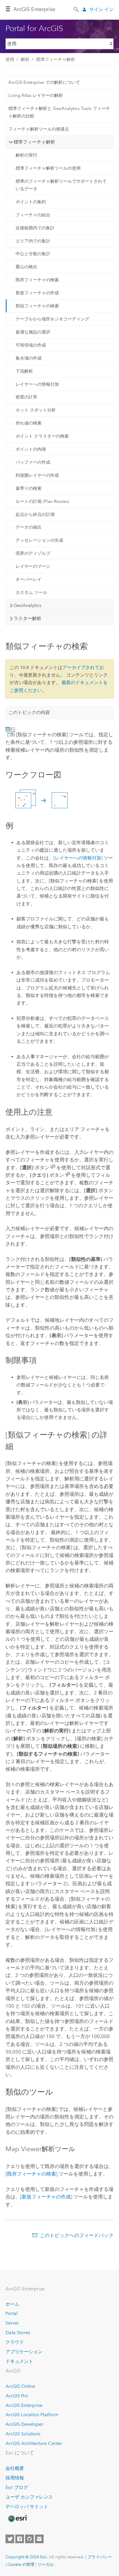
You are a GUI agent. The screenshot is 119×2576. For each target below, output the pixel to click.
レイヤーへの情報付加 (37, 384)
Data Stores (18, 2333)
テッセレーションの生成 (39, 540)
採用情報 (15, 2478)
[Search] (77, 9)
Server (12, 2323)
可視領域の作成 (31, 345)
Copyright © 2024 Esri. (27, 2557)
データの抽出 (29, 527)
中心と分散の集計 (33, 254)
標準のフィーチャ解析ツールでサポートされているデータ (61, 185)
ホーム (12, 2304)
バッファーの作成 (33, 462)
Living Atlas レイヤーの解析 (36, 95)
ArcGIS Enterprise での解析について (44, 82)
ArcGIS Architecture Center (34, 2443)
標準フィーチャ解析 (56, 59)
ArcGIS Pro (17, 2396)
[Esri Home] (17, 2519)
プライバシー (100, 2557)
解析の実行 (26, 155)
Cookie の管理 (21, 2564)
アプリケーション (24, 2352)
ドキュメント (19, 2361)
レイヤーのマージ (33, 566)
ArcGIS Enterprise (24, 2405)
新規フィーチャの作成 (37, 293)
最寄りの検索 (29, 488)
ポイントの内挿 (31, 449)
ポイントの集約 (31, 202)
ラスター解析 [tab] (27, 618)
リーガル (46, 2564)
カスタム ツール (31, 592)
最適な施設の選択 (33, 332)
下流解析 (24, 371)
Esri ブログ (17, 2487)
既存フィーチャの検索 (37, 280)
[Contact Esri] (39, 2539)
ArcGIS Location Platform (32, 2415)
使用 (10, 59)
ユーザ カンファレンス (29, 2497)
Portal (12, 2313)
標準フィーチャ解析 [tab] (34, 142)
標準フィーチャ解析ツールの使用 (48, 168)
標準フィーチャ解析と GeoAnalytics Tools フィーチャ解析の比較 (59, 112)
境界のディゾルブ (33, 553)
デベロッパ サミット (27, 2507)
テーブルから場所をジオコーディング (52, 319)
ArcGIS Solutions (23, 2434)
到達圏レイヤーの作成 (37, 475)
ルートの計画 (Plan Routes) (42, 501)
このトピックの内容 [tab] (29, 712)
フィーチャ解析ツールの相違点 (39, 129)
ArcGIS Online (20, 2386)
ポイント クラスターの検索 (42, 436)
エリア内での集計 (33, 241)
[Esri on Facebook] (20, 2539)
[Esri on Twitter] (10, 2539)
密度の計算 (26, 397)
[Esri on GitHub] (29, 2539)
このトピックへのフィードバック (77, 2235)
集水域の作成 (29, 358)
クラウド (15, 2342)
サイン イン (101, 9)
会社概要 (15, 2468)
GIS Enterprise (34, 9)
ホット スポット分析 (36, 410)
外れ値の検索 (29, 423)
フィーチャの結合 (33, 215)
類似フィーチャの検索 (37, 306)
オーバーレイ (29, 579)
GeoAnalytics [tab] (27, 605)
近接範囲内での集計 (35, 228)
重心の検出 (26, 267)
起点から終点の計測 (35, 514)
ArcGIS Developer (24, 2424)
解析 (25, 59)
